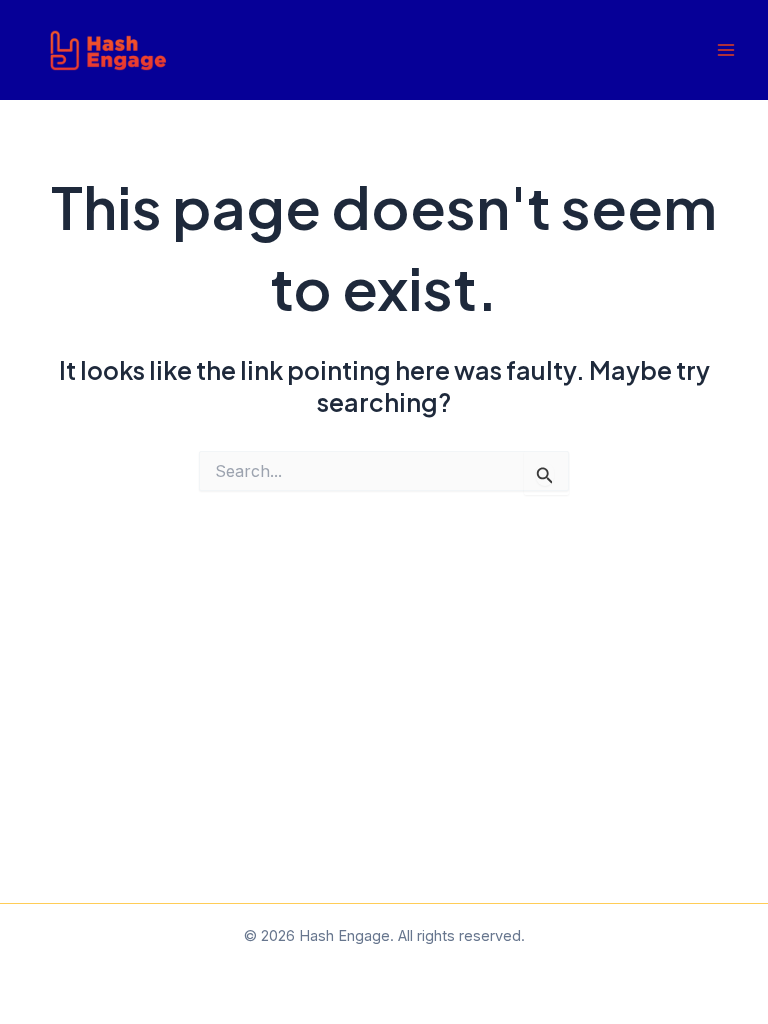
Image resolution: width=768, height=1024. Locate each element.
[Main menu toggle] (725, 50)
